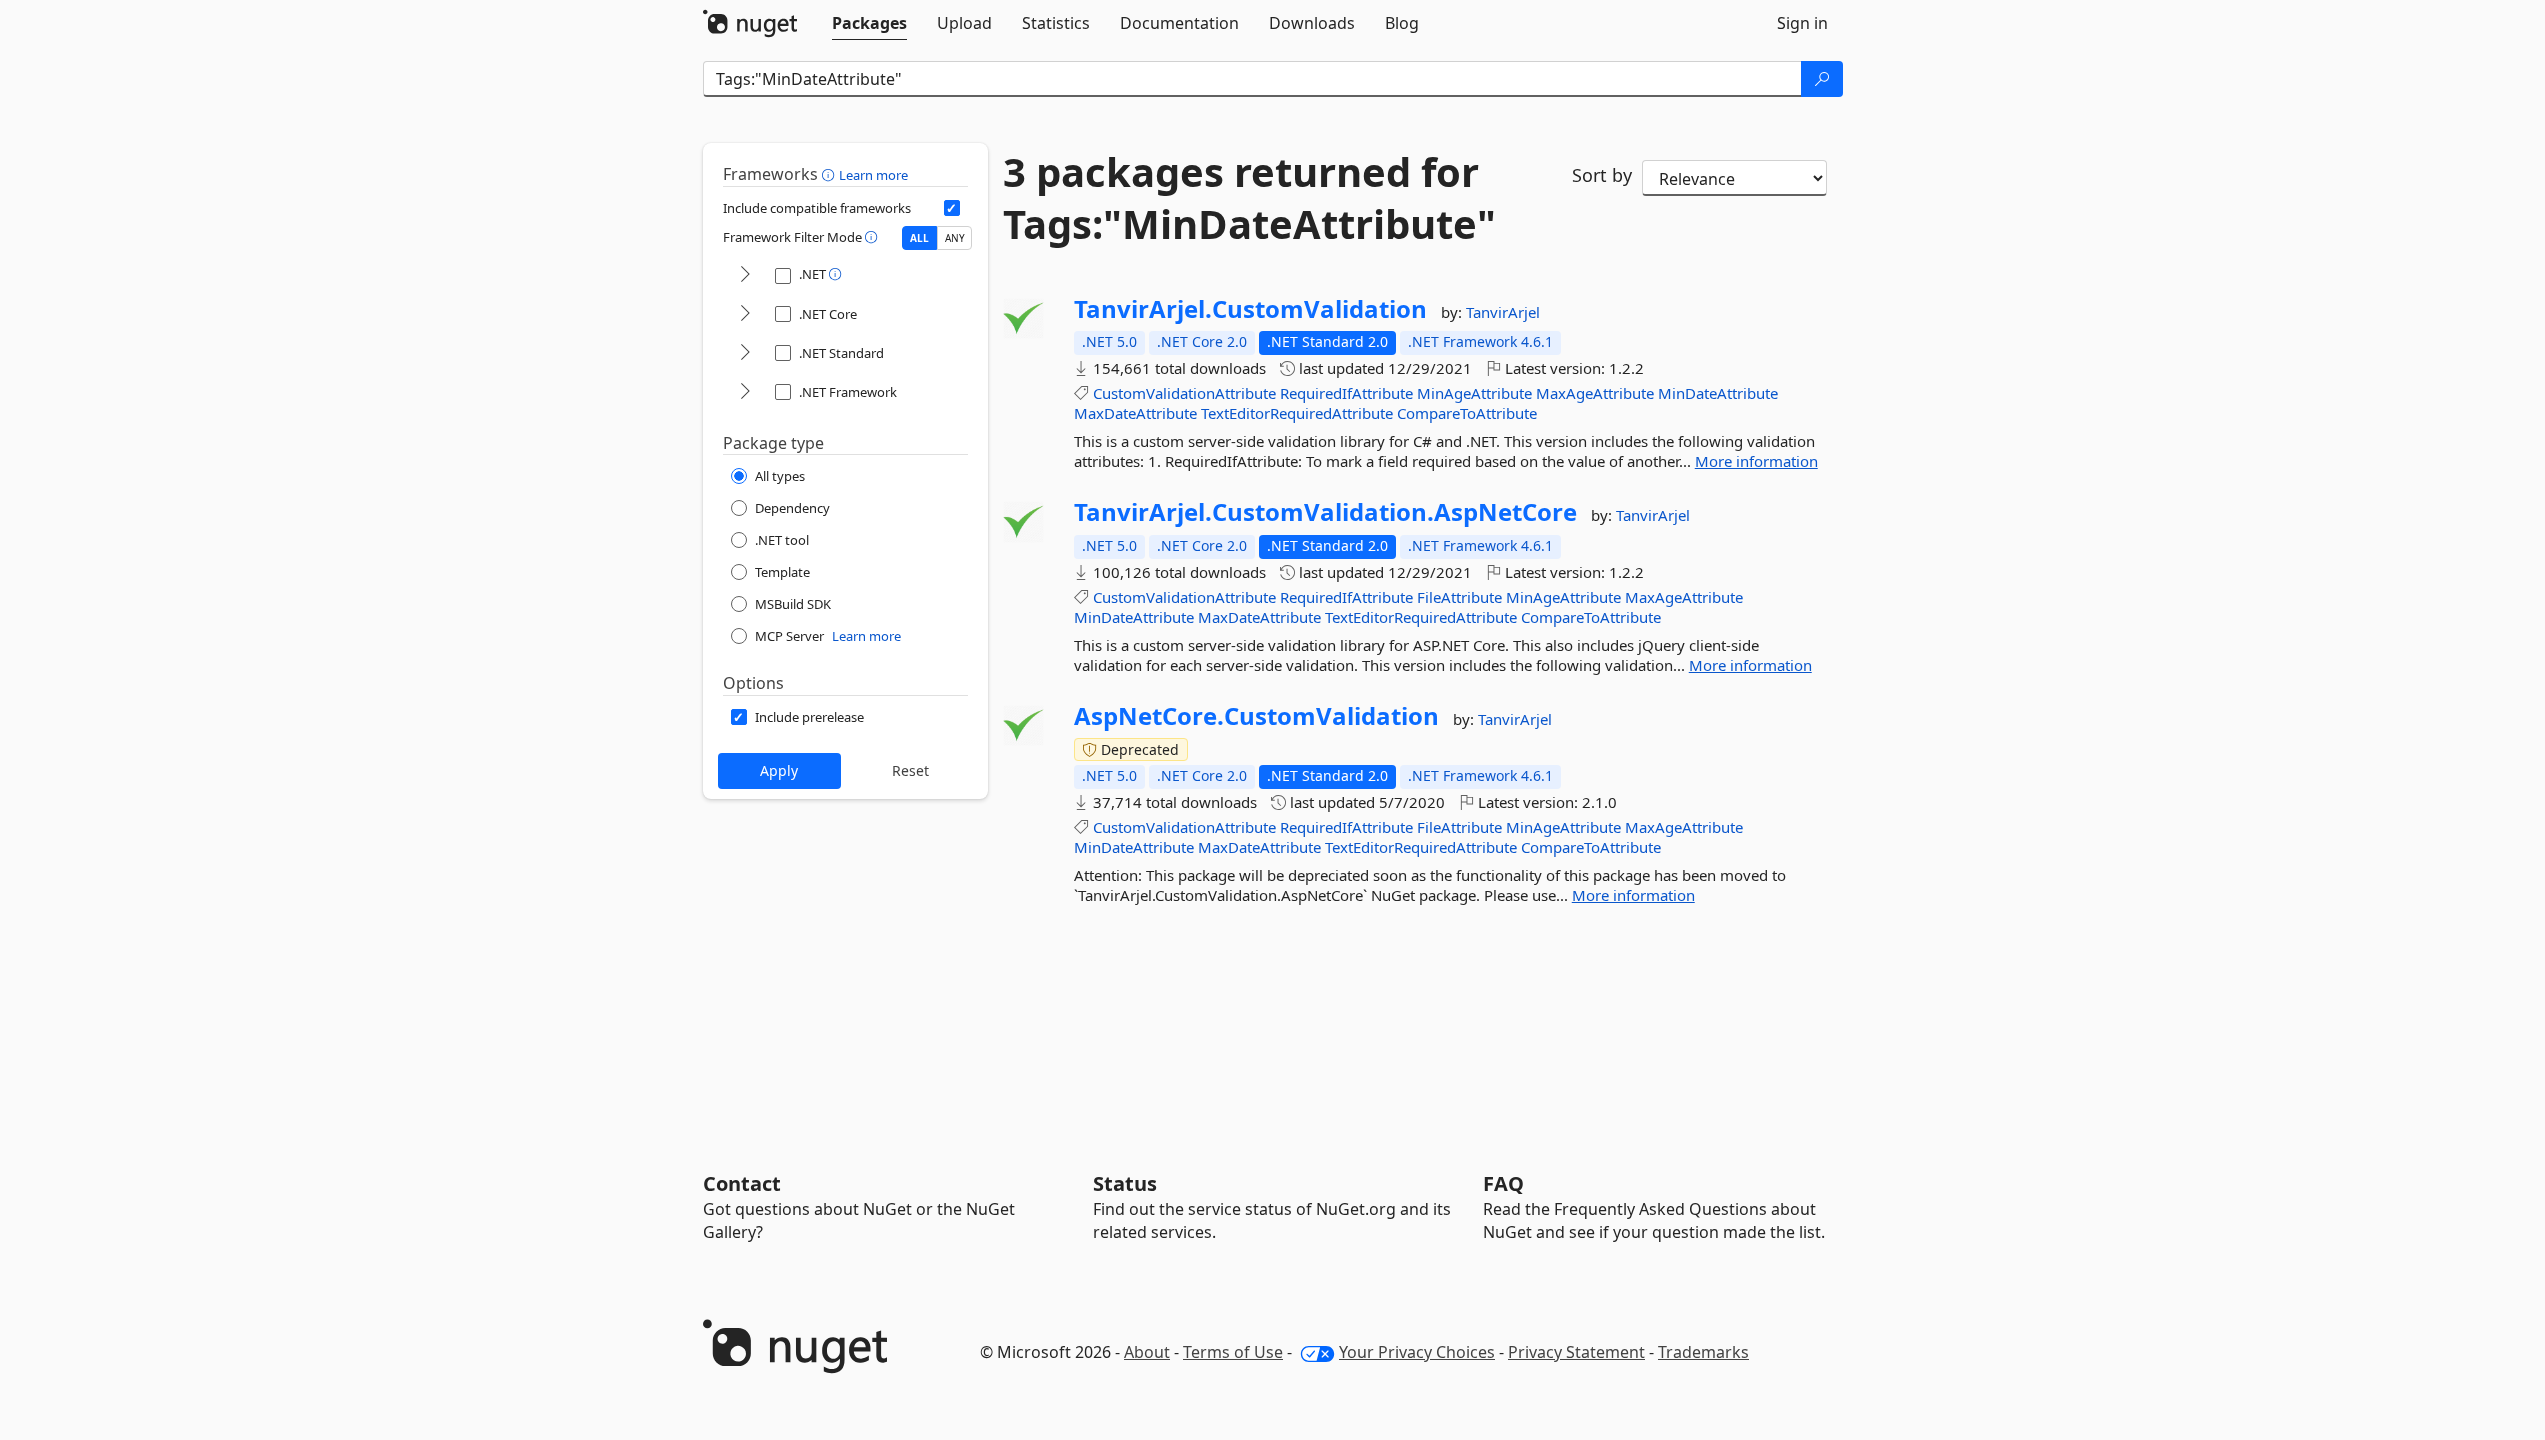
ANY (955, 238)
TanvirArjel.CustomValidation (1250, 309)
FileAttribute (1459, 597)
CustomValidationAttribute (1184, 393)
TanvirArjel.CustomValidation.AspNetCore (1325, 512)
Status (1125, 1183)
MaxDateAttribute (1135, 413)
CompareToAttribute (1467, 413)
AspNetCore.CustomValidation (1256, 716)
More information (1756, 461)
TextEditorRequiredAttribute (1297, 413)
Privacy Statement (1576, 1352)
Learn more (873, 175)
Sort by (1602, 175)
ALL (919, 238)
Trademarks (1703, 1352)
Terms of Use (1233, 1352)
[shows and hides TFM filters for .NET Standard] (745, 353)
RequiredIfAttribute (1346, 393)
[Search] (1822, 79)
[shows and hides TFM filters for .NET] (745, 275)
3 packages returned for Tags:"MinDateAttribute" (1249, 198)
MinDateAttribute (1718, 393)
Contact (742, 1183)
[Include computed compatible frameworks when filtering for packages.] (952, 208)
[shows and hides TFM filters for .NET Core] (745, 314)
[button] (830, 174)
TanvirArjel (1503, 312)
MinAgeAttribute (1474, 393)
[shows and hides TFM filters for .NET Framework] (745, 392)
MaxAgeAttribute (1595, 393)
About (1147, 1352)
